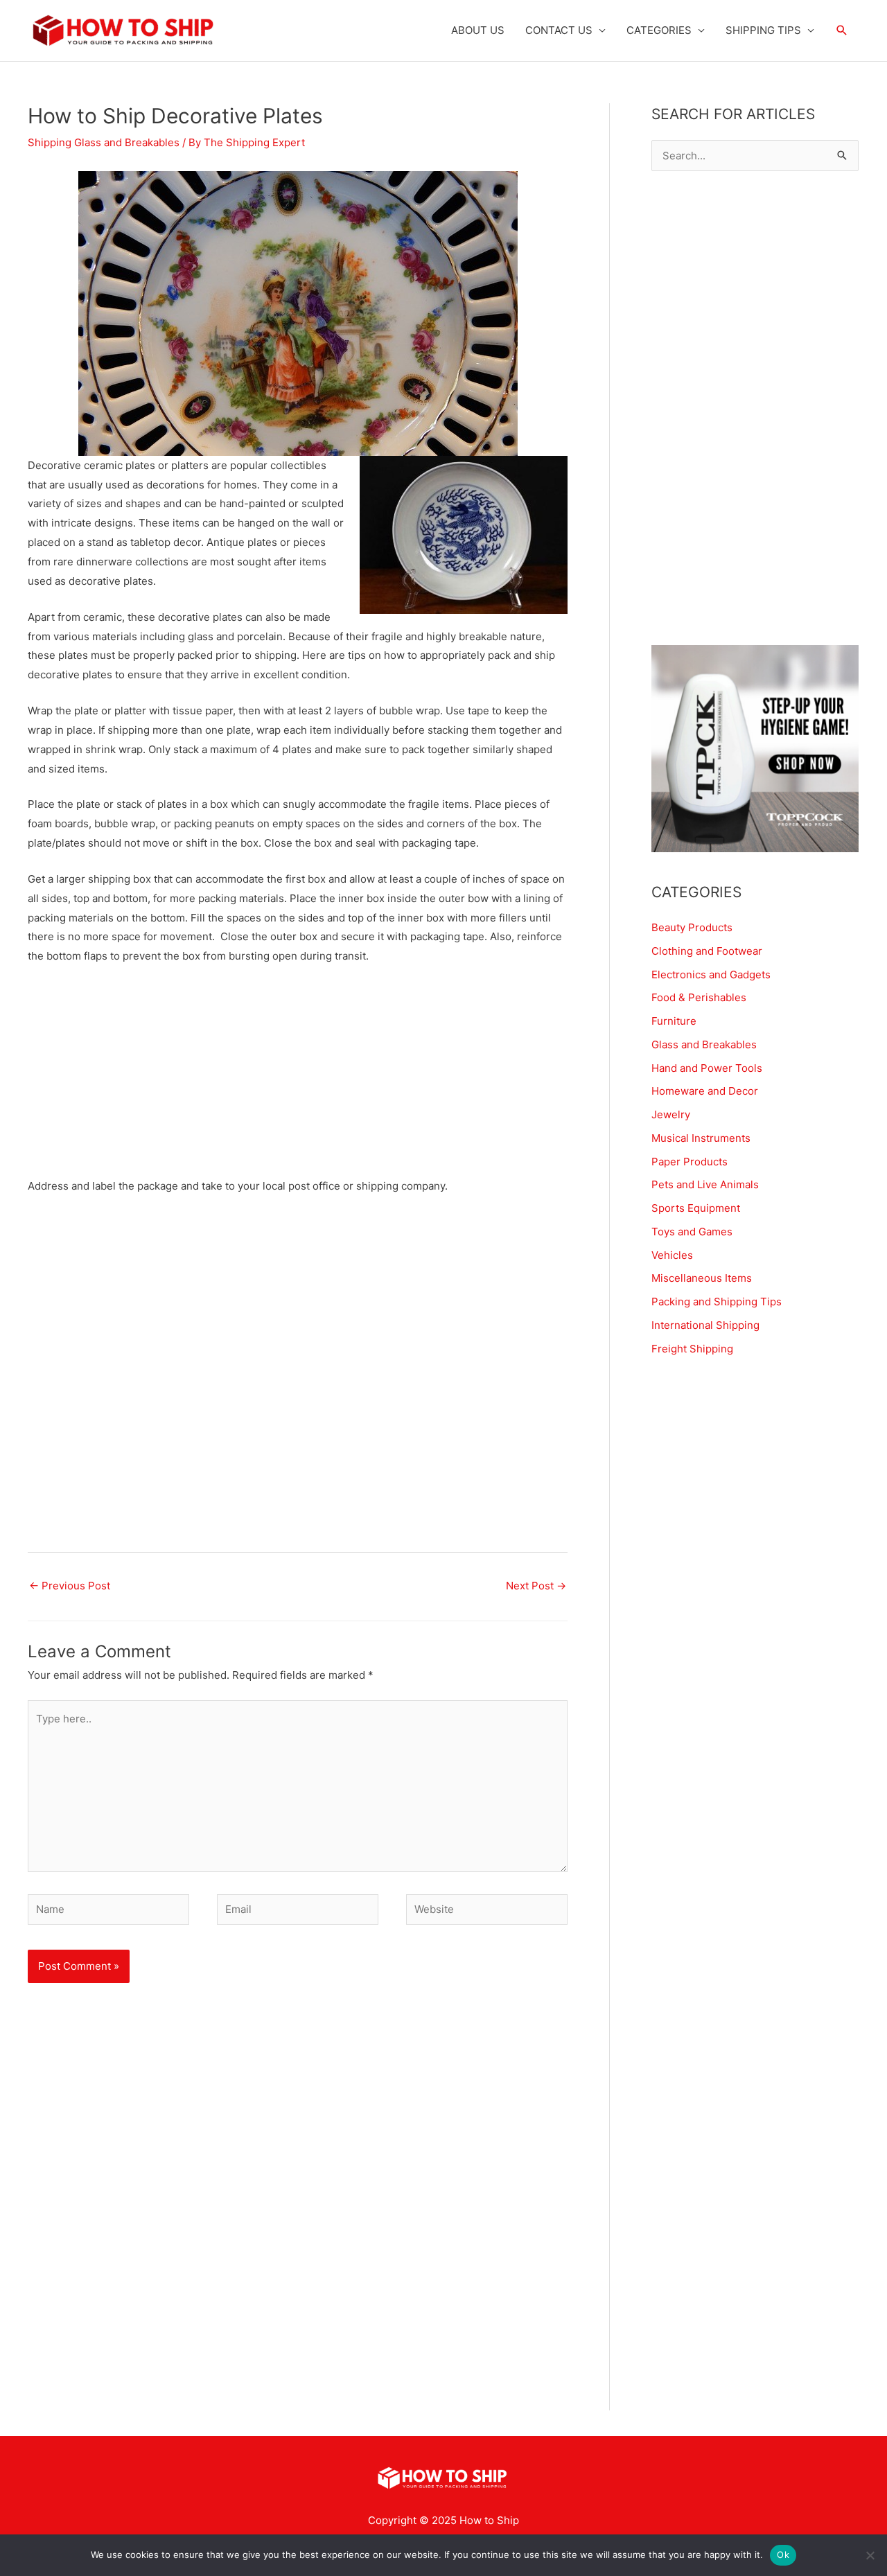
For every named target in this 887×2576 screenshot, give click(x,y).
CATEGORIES (659, 30)
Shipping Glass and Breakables (104, 142)
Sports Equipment (696, 1208)
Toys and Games (692, 1232)
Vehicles (672, 1255)
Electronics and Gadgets (711, 974)
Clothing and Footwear (707, 951)
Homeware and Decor (705, 1091)
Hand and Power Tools (707, 1068)
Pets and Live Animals (705, 1184)
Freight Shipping (692, 1349)
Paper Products (690, 1162)
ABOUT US (478, 30)
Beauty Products (692, 927)
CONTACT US (559, 30)
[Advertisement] (298, 1079)
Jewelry (671, 1114)
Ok (783, 2555)
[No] (870, 2555)
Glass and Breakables (704, 1044)
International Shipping (705, 1325)
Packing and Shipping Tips (717, 1302)
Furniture (674, 1021)
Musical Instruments (701, 1138)
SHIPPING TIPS (763, 30)
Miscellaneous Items (702, 1278)
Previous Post (70, 1586)
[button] (842, 30)
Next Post (536, 1586)
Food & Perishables (699, 997)
